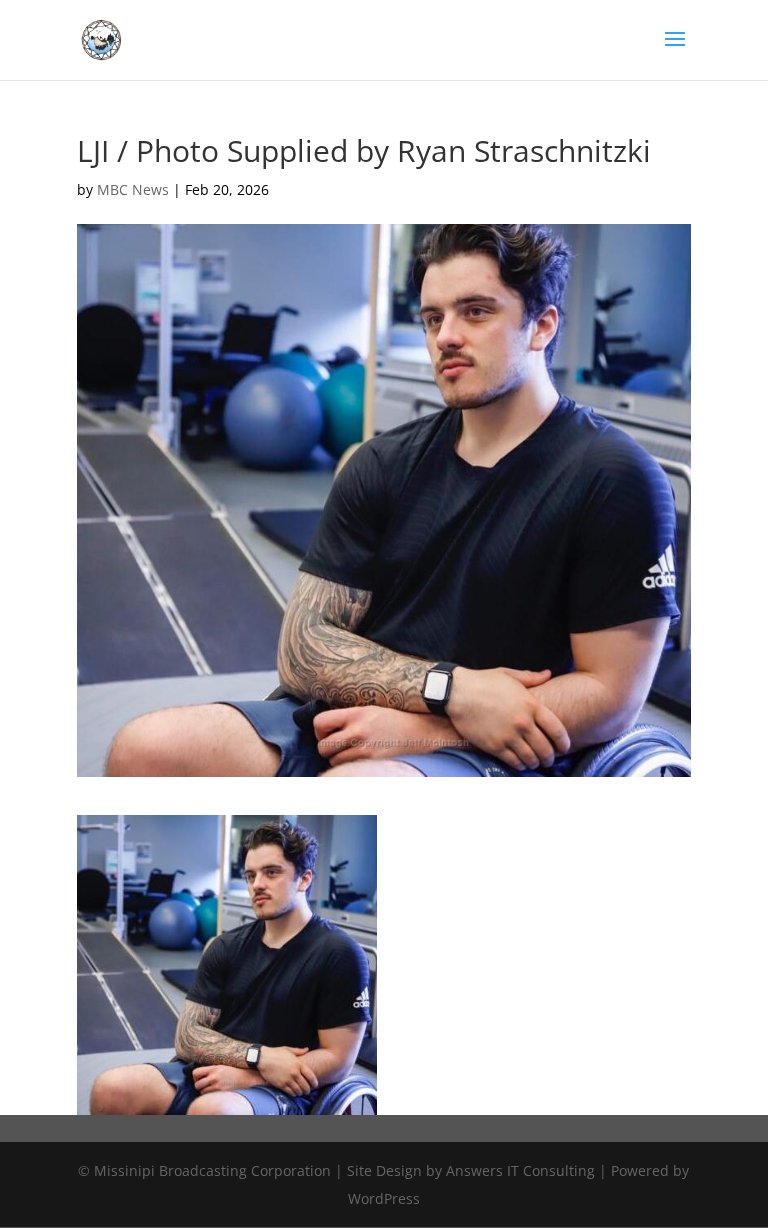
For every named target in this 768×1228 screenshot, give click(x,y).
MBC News (133, 189)
